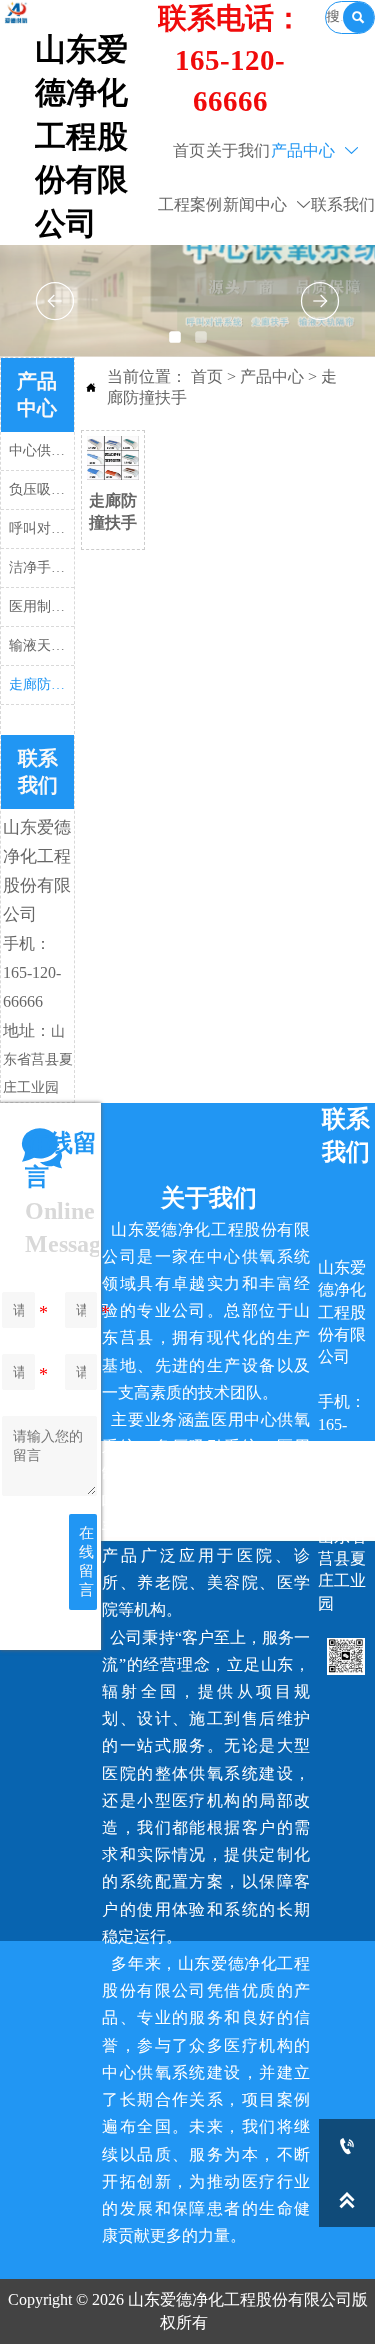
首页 (207, 376)
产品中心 (272, 376)
